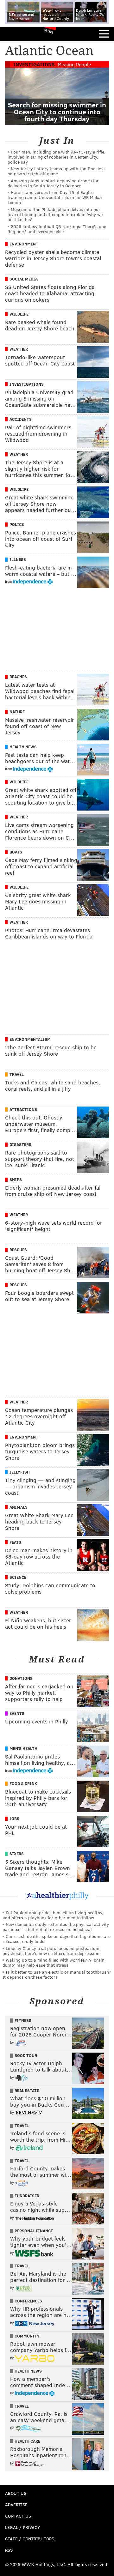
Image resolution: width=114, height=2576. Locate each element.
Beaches (18, 677)
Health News (23, 747)
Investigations (34, 64)
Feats (15, 1542)
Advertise (16, 2504)
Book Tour (26, 2055)
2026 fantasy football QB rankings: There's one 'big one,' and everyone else (57, 229)
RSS (9, 2550)
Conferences (28, 2301)
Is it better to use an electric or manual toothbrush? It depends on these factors (57, 1974)
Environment (24, 244)
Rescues (18, 1250)
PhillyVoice (15, 34)
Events (17, 1713)
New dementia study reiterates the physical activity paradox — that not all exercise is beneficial (56, 1927)
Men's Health (23, 1748)
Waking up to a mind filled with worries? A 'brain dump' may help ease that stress (54, 1962)
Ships (16, 1179)
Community (27, 2336)
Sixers (17, 1854)
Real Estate (27, 2090)
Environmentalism (30, 1039)
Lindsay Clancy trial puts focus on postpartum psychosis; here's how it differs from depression (51, 1951)
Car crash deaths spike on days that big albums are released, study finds (57, 1939)
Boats (16, 852)
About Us (16, 2493)
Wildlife (19, 314)
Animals (19, 1507)
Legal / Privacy (22, 2527)
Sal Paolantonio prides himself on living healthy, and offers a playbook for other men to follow (53, 1915)
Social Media (24, 279)
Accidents (21, 419)
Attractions (23, 1109)
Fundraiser (27, 2196)
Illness (18, 559)
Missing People (74, 64)
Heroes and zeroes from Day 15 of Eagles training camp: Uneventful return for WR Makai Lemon (55, 197)
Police (17, 524)
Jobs (14, 1819)
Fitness (23, 2020)
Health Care (27, 2441)
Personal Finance (34, 2231)
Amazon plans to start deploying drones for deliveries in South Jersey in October (53, 183)
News (49, 31)
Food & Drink (23, 1783)
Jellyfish (20, 1472)
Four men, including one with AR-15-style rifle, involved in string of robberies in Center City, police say (57, 157)
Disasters (20, 1144)
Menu (104, 34)
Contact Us (18, 2516)
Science (18, 1577)
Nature (17, 712)
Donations (21, 1678)
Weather (19, 349)
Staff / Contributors (30, 2539)
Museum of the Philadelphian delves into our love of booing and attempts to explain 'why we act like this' (55, 214)
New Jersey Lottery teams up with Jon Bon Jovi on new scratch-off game (56, 171)
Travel (17, 1074)
